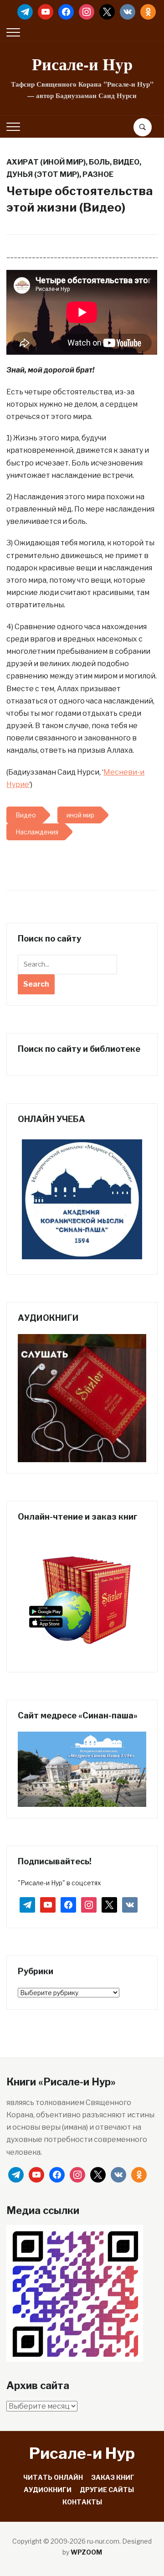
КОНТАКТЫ (82, 2502)
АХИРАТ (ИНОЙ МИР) (46, 162)
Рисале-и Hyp (82, 64)
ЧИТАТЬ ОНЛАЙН (53, 2477)
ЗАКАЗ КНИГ (113, 2477)
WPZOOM (86, 2552)
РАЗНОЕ (98, 174)
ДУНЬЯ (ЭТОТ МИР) (43, 174)
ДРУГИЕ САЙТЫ (107, 2490)
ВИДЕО (126, 162)
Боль (99, 162)
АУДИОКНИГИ (48, 2490)
